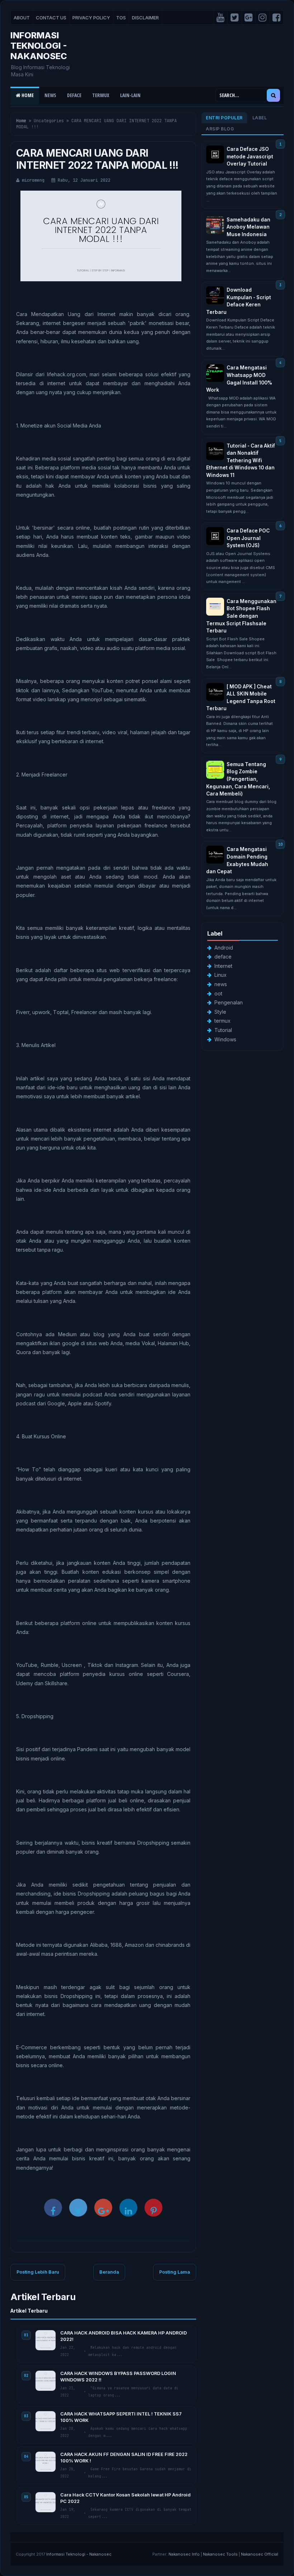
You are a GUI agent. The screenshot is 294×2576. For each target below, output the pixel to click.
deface (223, 957)
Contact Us (51, 18)
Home (27, 95)
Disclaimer (145, 18)
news (221, 984)
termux (222, 1021)
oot (218, 993)
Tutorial (223, 1030)
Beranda (109, 2272)
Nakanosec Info (184, 2554)
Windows (225, 1039)
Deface (74, 95)
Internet (223, 966)
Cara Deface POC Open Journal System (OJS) (248, 538)
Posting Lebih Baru (38, 2272)
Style (220, 1012)
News (50, 95)
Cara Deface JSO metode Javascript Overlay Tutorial (250, 156)
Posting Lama (175, 2272)
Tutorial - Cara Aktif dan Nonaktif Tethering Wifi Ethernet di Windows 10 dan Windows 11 (241, 460)
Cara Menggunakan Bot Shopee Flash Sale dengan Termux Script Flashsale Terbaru (241, 616)
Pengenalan (229, 1002)
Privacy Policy (91, 18)
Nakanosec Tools (220, 2554)
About (22, 18)
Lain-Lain (130, 95)
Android (224, 948)
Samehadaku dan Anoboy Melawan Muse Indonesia (248, 227)
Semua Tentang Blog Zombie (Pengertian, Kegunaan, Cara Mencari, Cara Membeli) (238, 779)
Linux (220, 975)
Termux (101, 95)
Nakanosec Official (260, 2554)
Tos (121, 18)
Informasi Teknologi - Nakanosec (39, 46)
